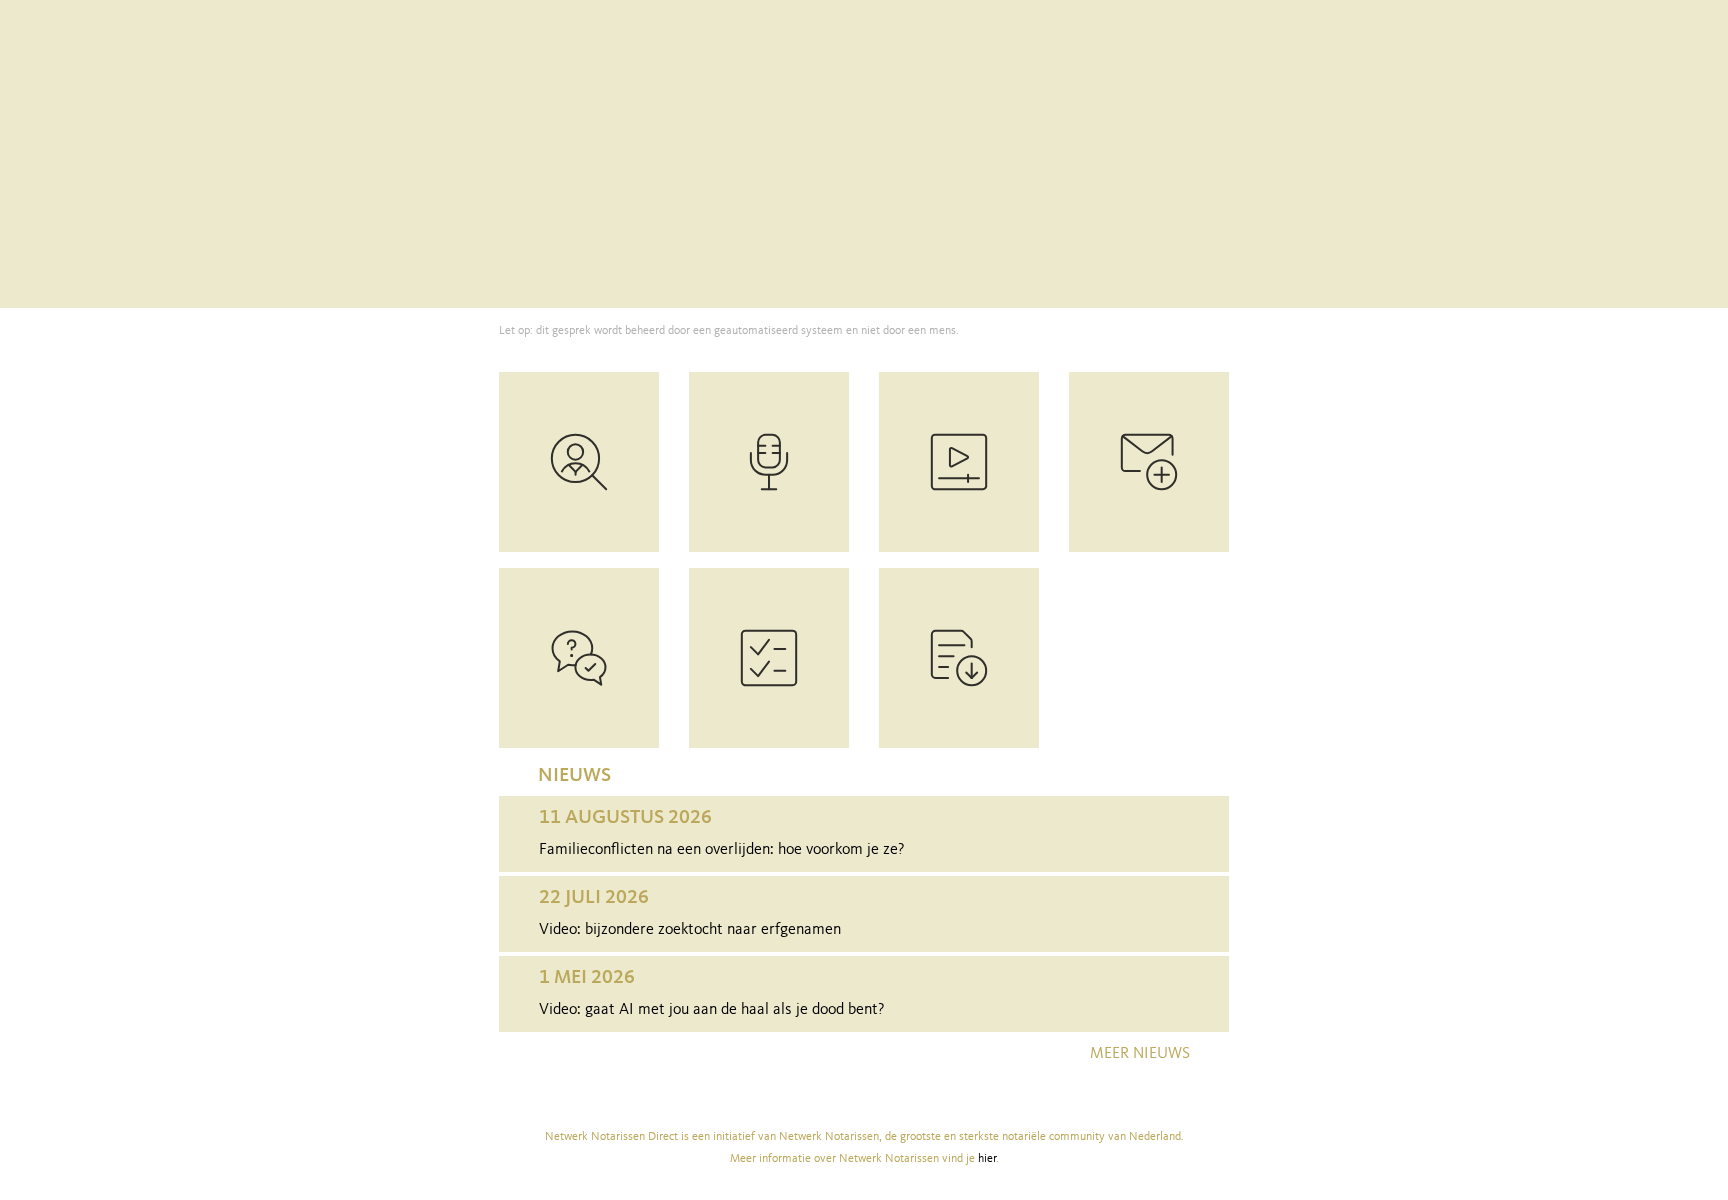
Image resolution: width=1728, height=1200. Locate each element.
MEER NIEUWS (1140, 1054)
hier (987, 1159)
